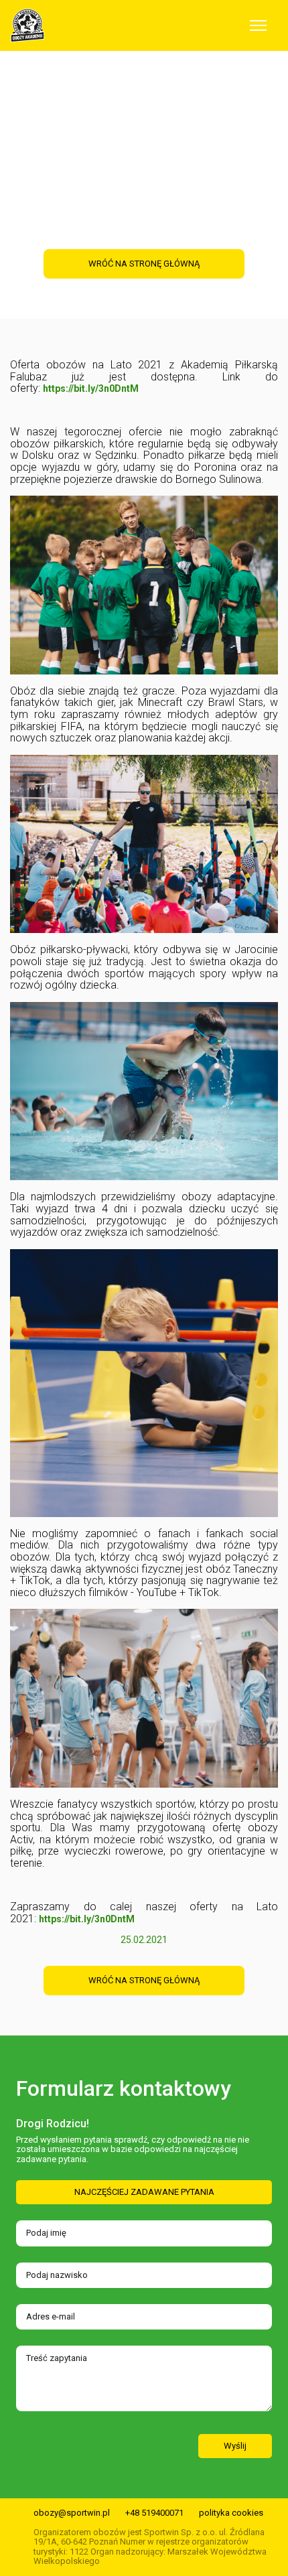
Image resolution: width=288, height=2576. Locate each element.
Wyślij (235, 2446)
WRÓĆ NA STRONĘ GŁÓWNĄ (144, 1980)
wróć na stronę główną (144, 264)
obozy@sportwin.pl (72, 2513)
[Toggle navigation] (258, 25)
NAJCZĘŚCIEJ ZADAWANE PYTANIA (144, 2192)
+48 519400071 (154, 2513)
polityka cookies (231, 2513)
